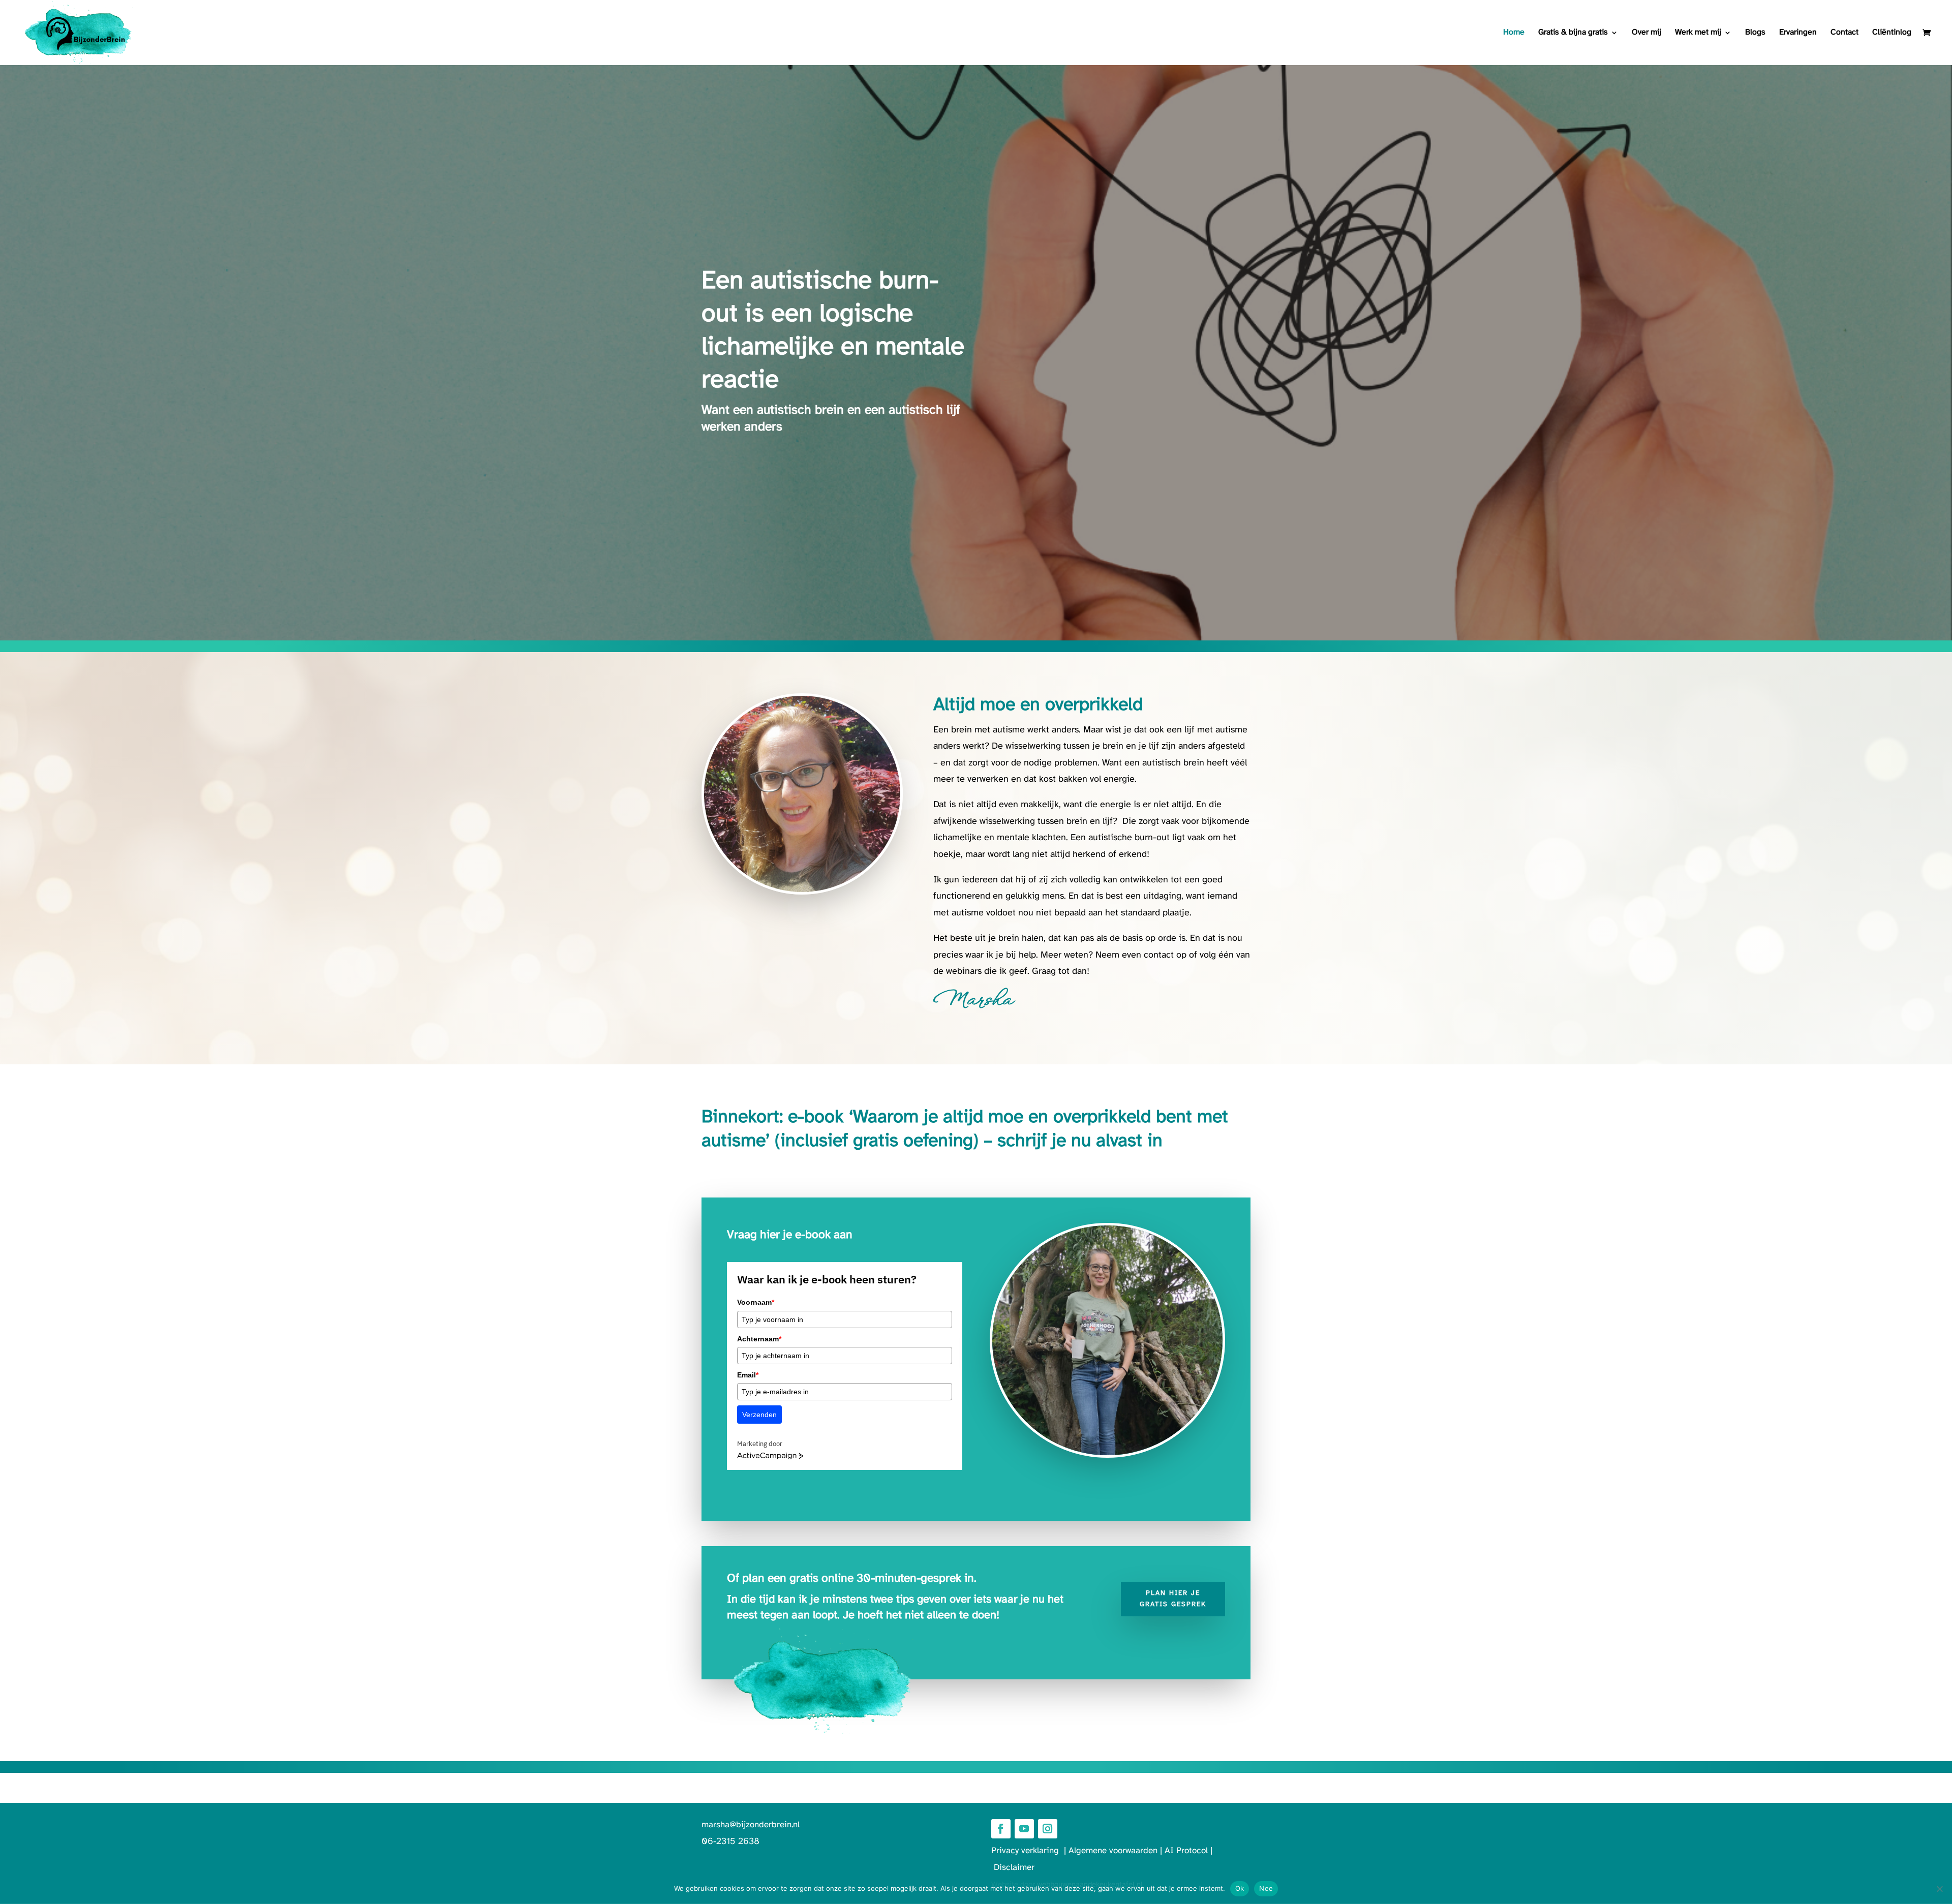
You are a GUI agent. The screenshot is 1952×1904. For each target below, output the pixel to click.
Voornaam (756, 1302)
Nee (1266, 1888)
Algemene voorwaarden (1113, 1851)
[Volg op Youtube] (1024, 1829)
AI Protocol (1186, 1851)
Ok (1240, 1888)
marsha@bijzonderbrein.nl (751, 1825)
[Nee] (1939, 1889)
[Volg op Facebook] (1001, 1829)
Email (748, 1375)
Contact (1844, 33)
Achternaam (759, 1339)
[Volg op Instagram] (1048, 1829)
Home (1514, 33)
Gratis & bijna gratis (1573, 33)
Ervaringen (1798, 33)
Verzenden (759, 1415)
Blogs (1755, 33)
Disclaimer (1014, 1867)
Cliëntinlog (1892, 33)
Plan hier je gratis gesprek (1173, 1599)
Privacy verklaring (1028, 1851)
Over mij (1646, 33)
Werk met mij (1698, 33)
